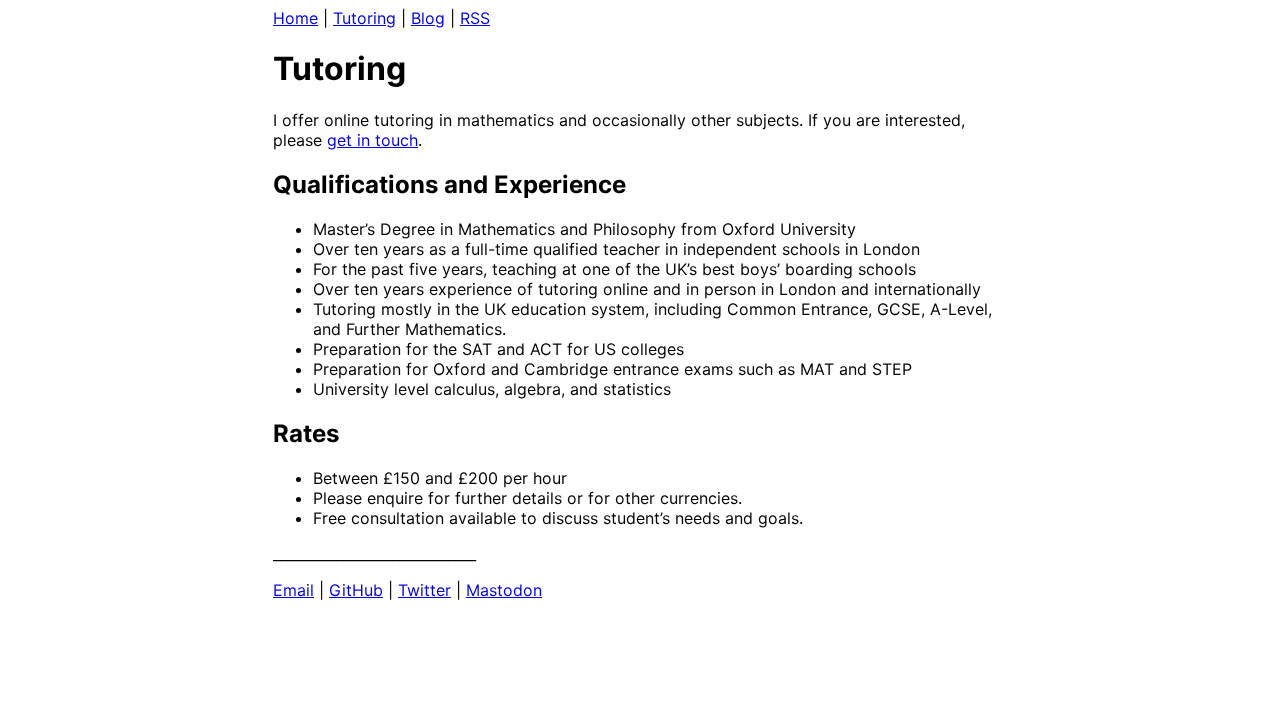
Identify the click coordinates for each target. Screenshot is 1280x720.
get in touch (372, 140)
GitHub (356, 590)
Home (295, 18)
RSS (475, 18)
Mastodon (504, 590)
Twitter (424, 590)
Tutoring (364, 18)
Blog (428, 18)
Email (293, 590)
